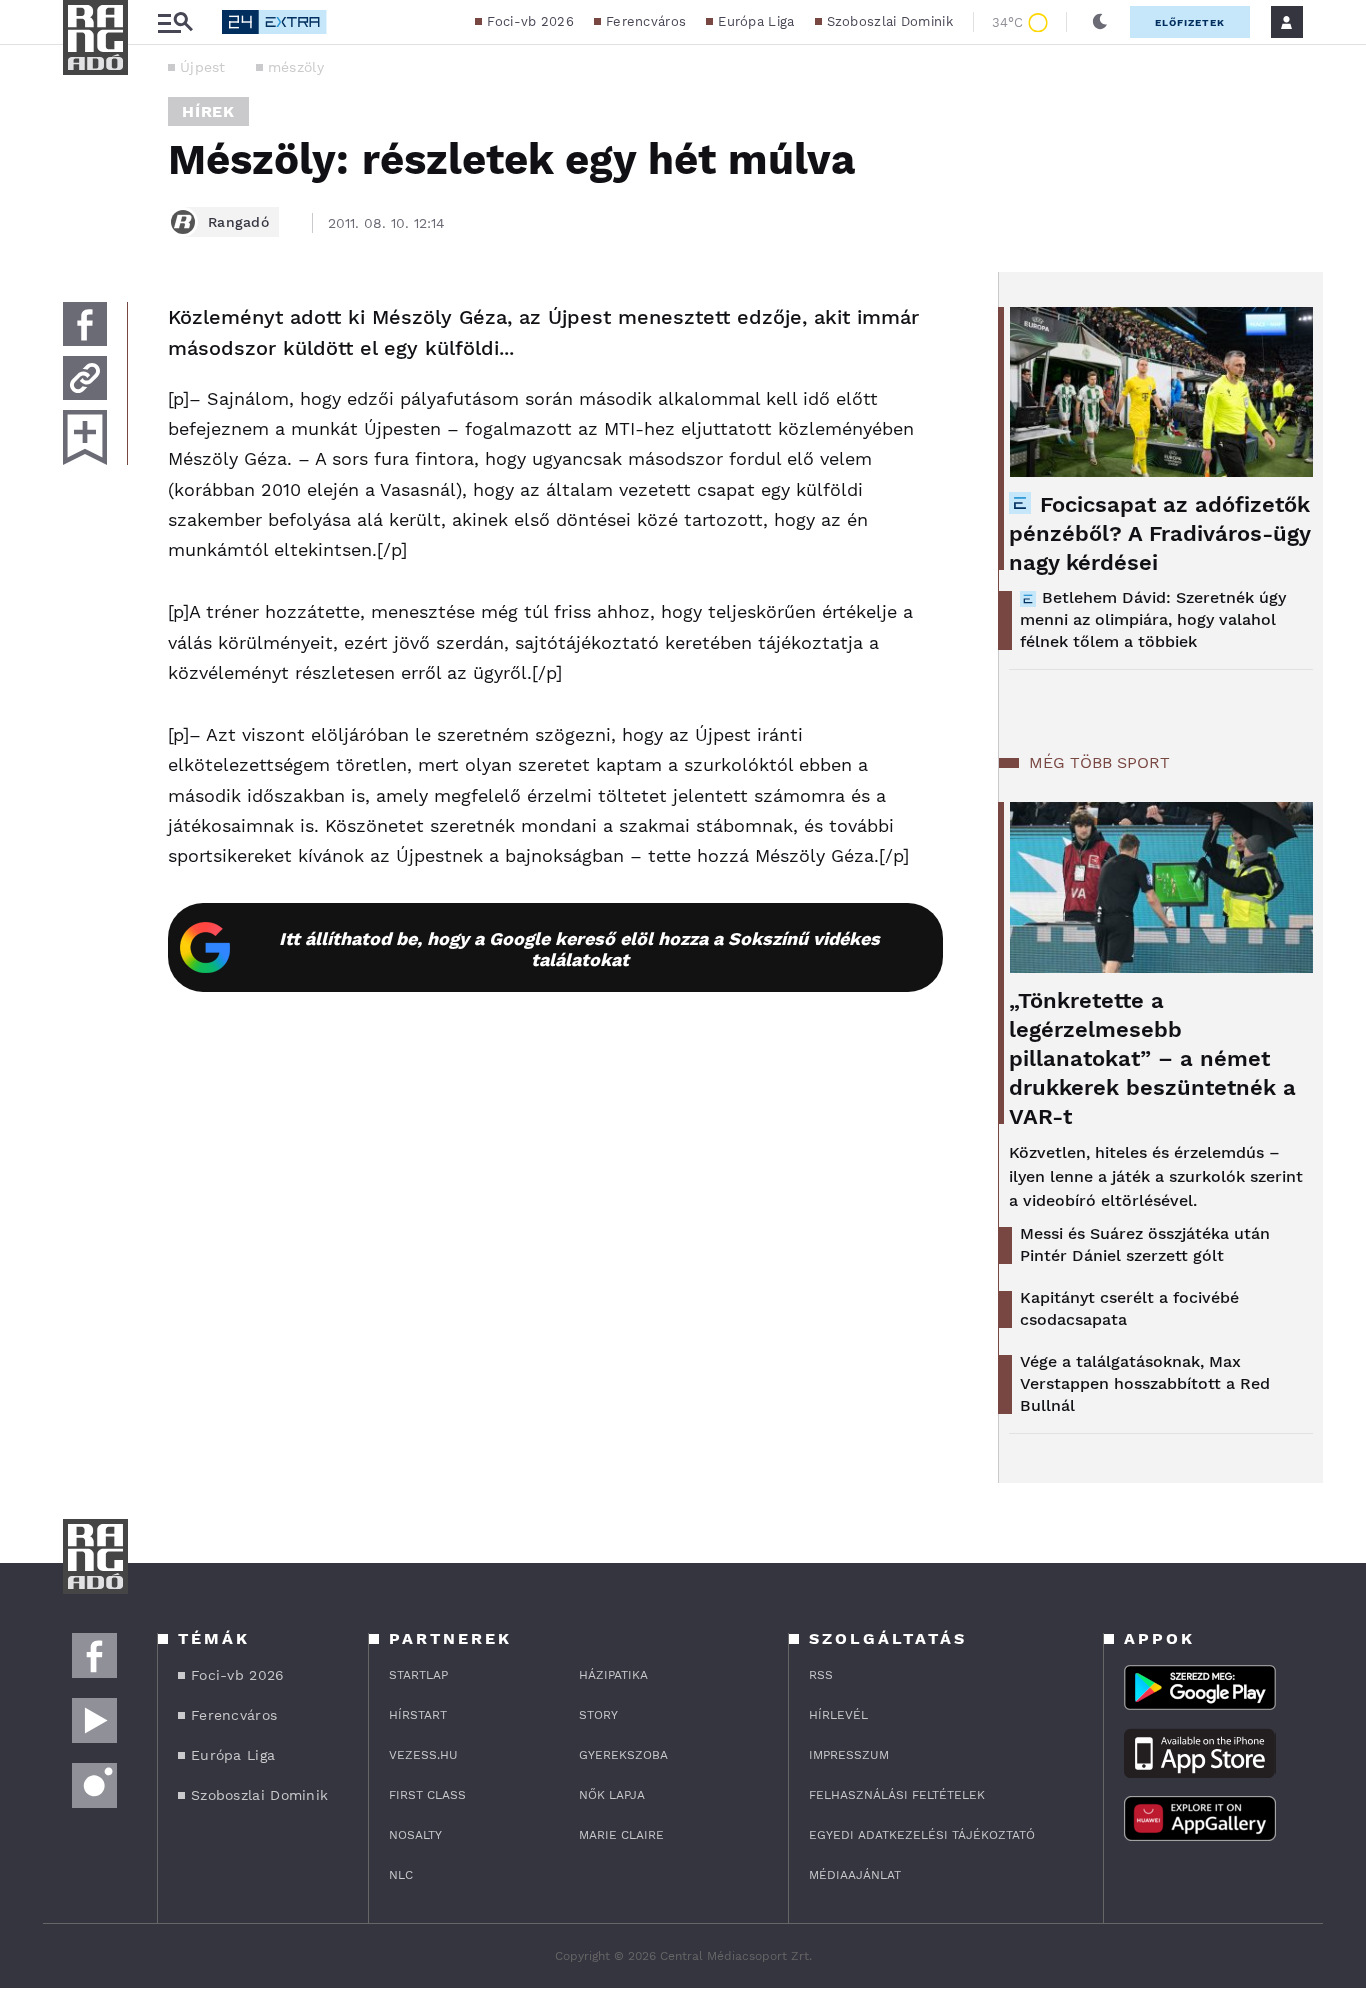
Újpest (203, 67)
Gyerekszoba (623, 1755)
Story (598, 1715)
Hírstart (418, 1715)
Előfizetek (1190, 22)
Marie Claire (621, 1835)
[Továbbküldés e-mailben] (85, 378)
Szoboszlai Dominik (890, 21)
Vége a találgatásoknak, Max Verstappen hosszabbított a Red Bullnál (1145, 1383)
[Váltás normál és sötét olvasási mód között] (1100, 22)
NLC (401, 1875)
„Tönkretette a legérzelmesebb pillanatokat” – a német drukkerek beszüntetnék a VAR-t (1152, 1058)
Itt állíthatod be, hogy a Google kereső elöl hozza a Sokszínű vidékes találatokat (579, 949)
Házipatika (613, 1675)
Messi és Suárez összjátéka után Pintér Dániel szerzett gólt (1145, 1244)
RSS (821, 1675)
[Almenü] (175, 22)
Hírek (208, 111)
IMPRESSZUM (849, 1755)
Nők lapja (612, 1795)
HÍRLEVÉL (838, 1715)
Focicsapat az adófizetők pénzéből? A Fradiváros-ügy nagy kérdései (1159, 533)
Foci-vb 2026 (530, 21)
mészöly (296, 67)
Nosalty (415, 1835)
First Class (427, 1795)
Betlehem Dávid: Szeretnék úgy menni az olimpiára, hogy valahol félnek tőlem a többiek (1153, 619)
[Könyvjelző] (85, 437)
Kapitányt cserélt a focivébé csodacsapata (1129, 1308)
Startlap (418, 1675)
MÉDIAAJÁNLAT (855, 1875)
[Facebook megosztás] (85, 324)
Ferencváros (646, 21)
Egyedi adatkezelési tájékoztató (922, 1835)
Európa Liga (756, 21)
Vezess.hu (423, 1755)
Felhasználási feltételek (897, 1795)
